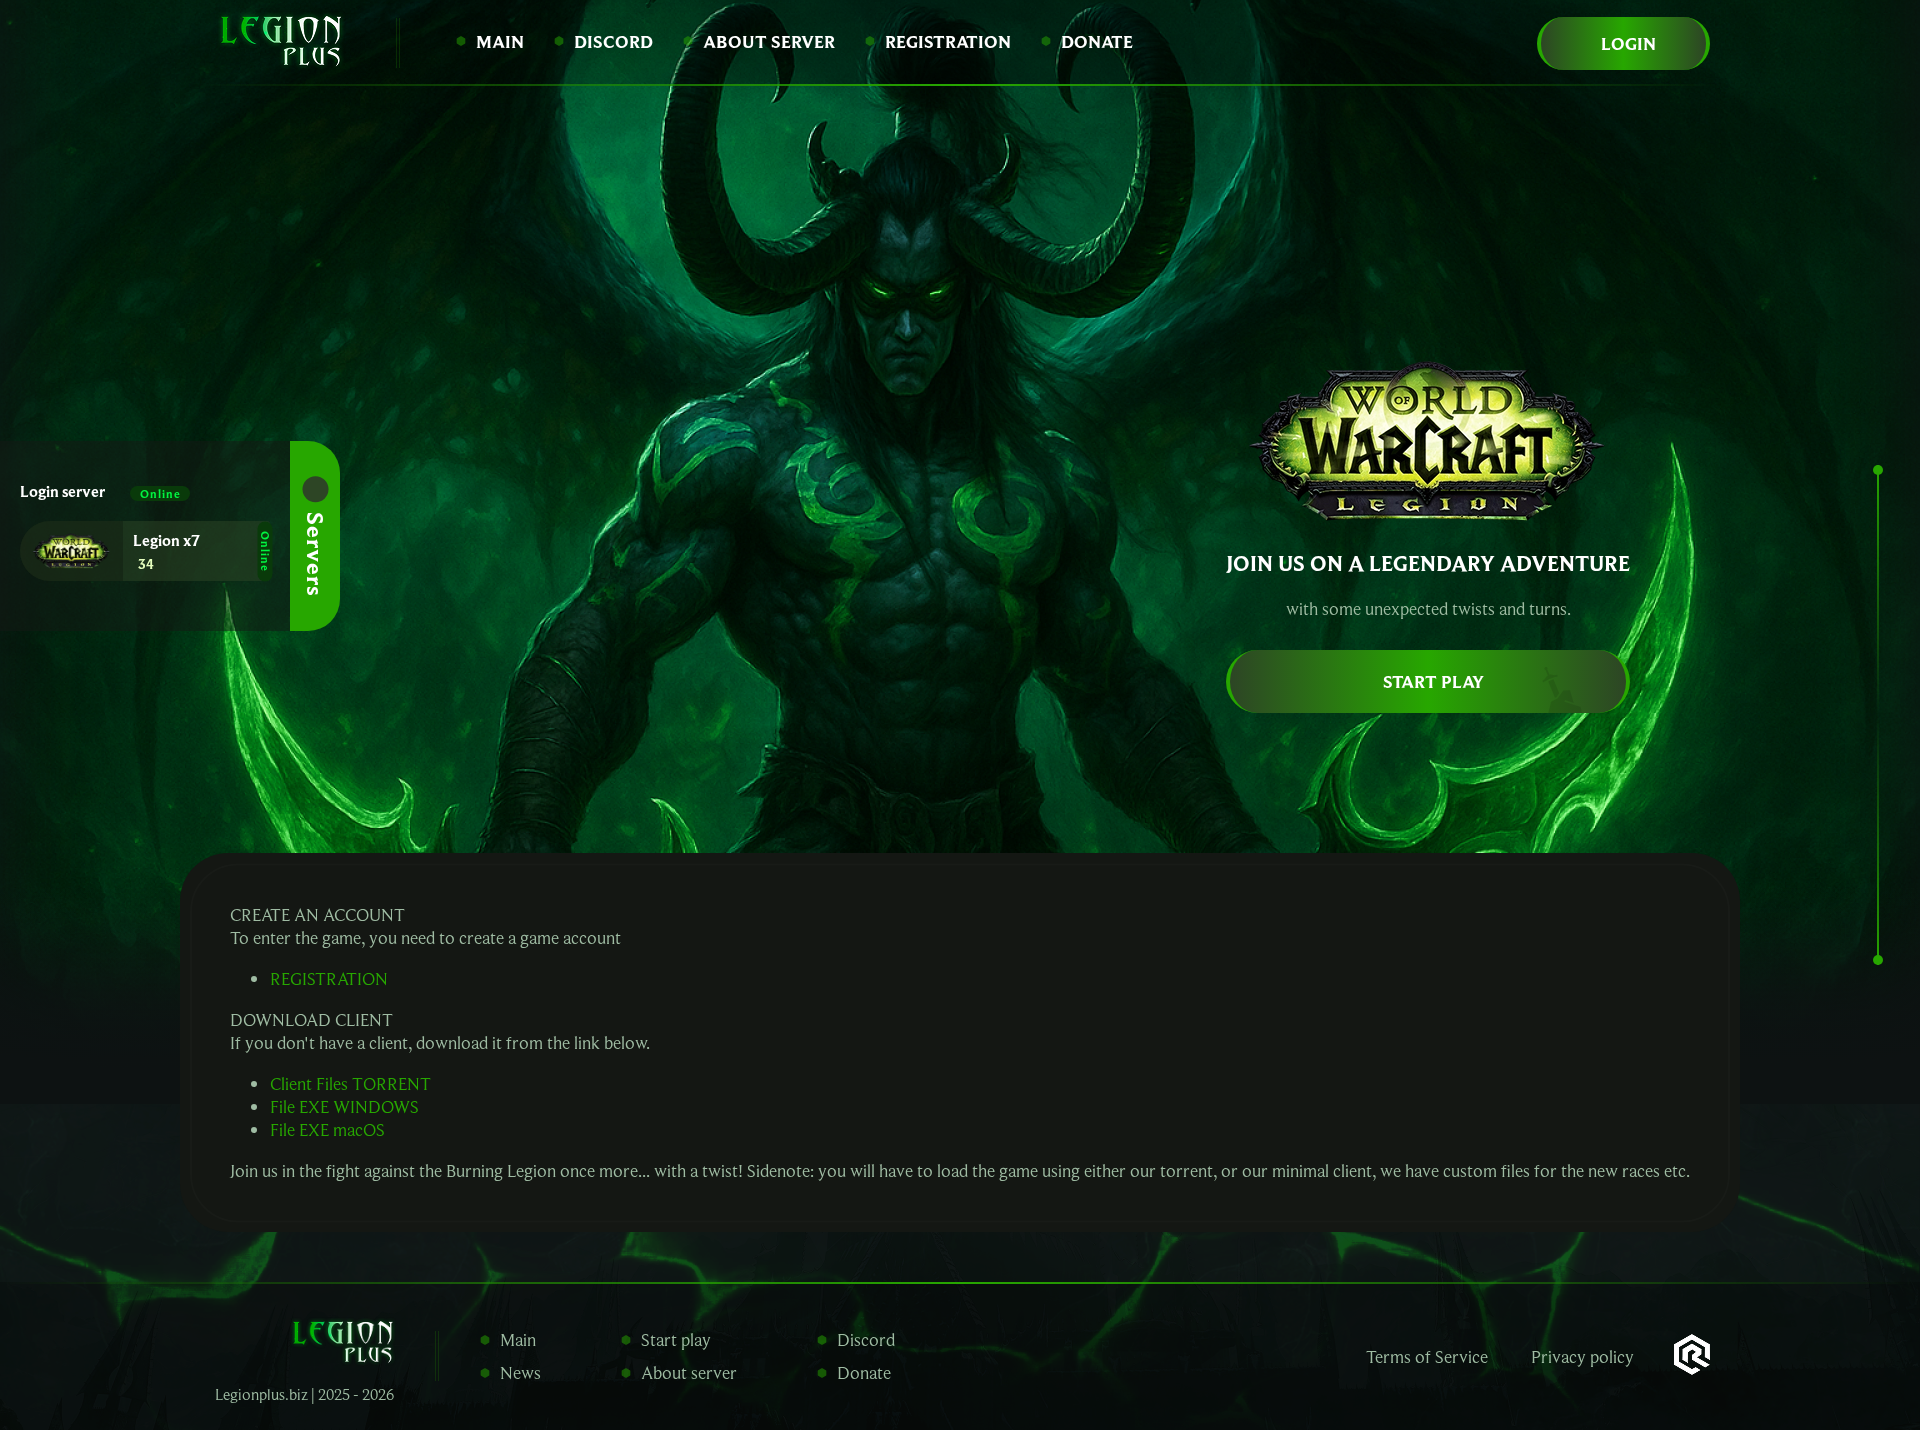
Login (1628, 43)
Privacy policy (1582, 1356)
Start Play (1433, 681)
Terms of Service (1427, 1356)
